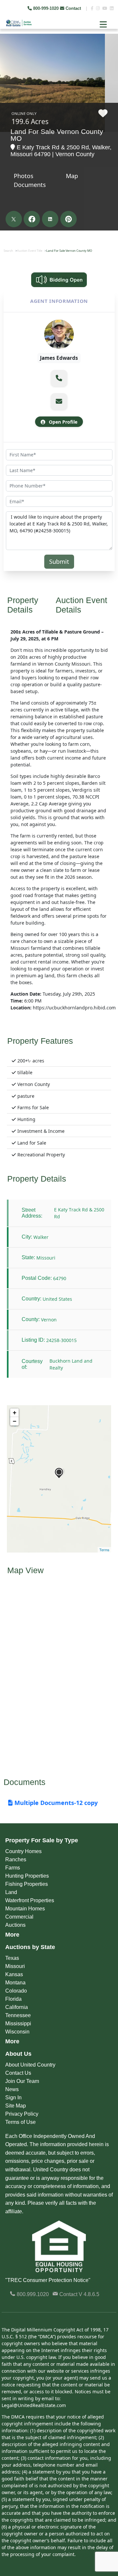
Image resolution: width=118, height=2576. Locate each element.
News (12, 2089)
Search (8, 251)
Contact (73, 8)
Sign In (13, 2098)
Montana (15, 1983)
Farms (13, 1868)
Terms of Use (20, 2122)
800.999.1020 (32, 2294)
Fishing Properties (27, 1884)
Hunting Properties (27, 1876)
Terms (104, 1550)
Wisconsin (17, 2032)
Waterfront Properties (30, 1900)
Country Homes (23, 1851)
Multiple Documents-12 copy (55, 1803)
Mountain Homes (25, 1909)
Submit (59, 561)
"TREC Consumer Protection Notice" (48, 2280)
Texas (12, 1958)
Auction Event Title (30, 251)
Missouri (15, 1966)
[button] (59, 378)
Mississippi (18, 2024)
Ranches (16, 1859)
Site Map (16, 2106)
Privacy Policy (22, 2114)
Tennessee (18, 2015)
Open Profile (62, 422)
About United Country (30, 2065)
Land (11, 1892)
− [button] (15, 1421)
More (12, 1935)
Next (108, 49)
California (17, 2007)
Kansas (14, 1974)
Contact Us (18, 2073)
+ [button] (15, 1413)
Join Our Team (22, 2081)
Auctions (15, 1925)
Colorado (16, 1991)
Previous (6, 49)
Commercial (19, 1917)
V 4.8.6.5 (89, 2294)
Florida (13, 1999)
